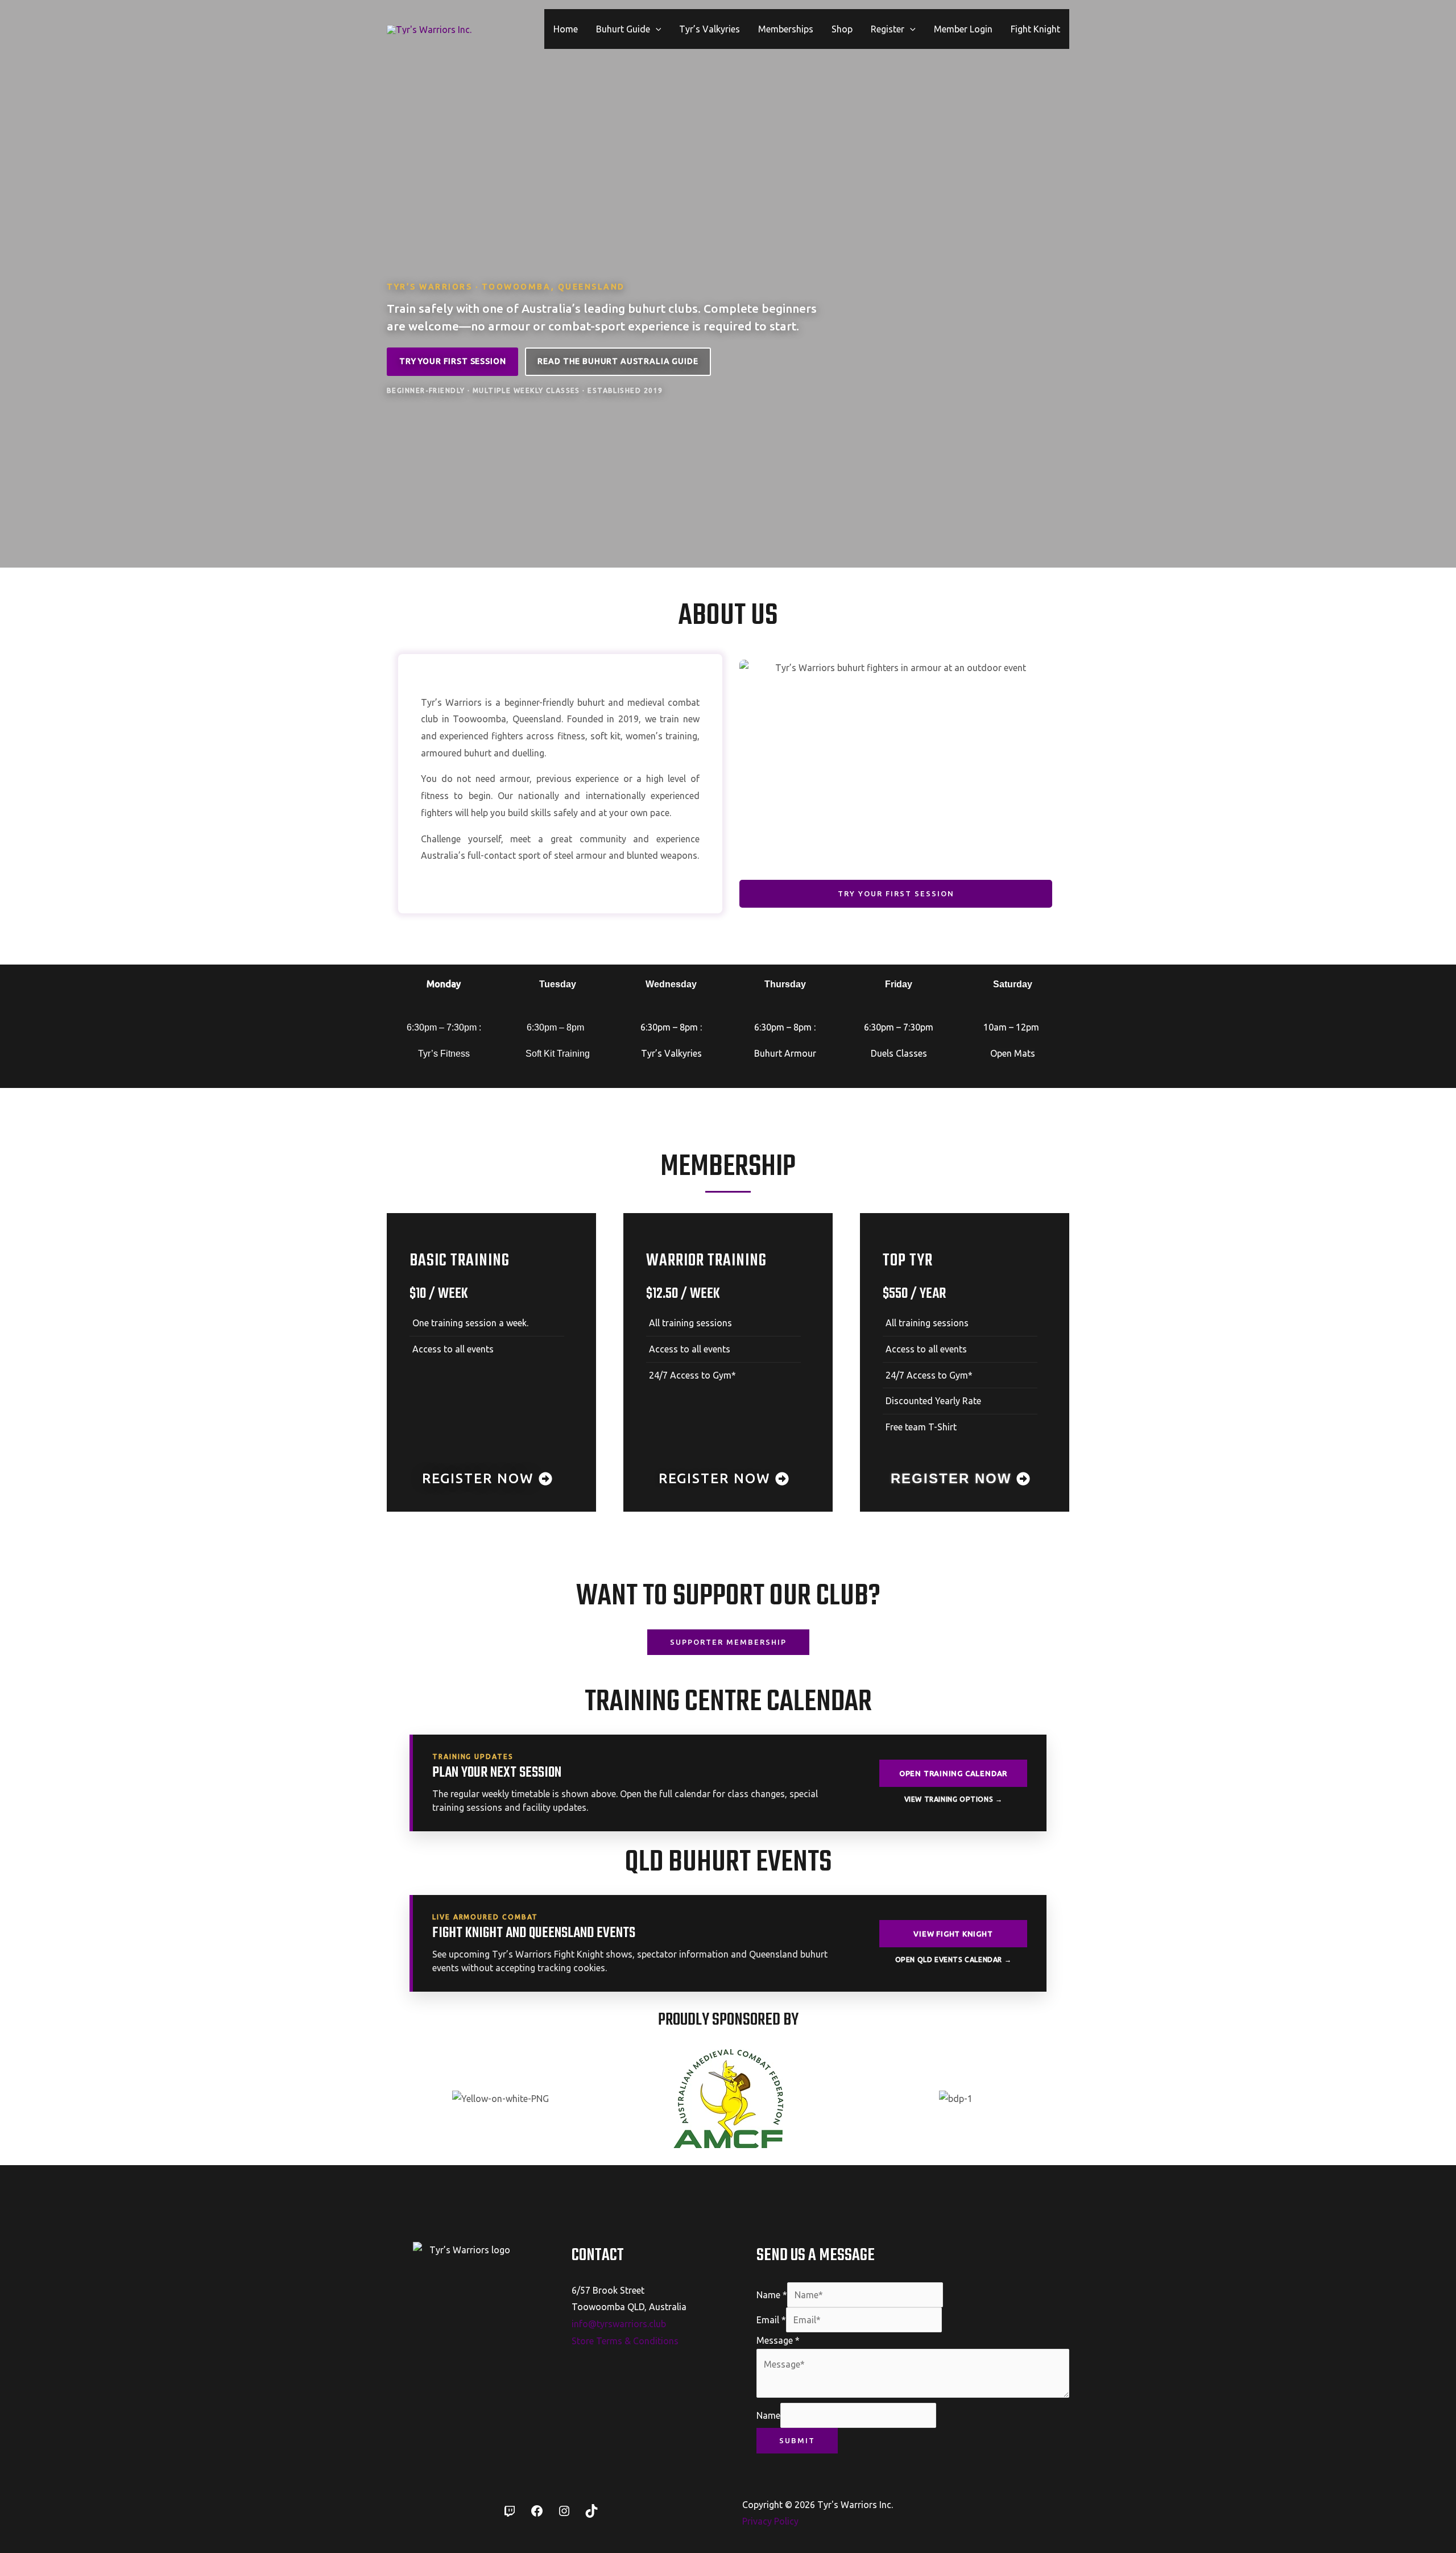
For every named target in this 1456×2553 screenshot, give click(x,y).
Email (771, 2320)
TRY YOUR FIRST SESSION (452, 361)
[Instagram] (564, 2514)
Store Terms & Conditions (625, 2341)
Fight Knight (1035, 29)
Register (888, 29)
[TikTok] (591, 2514)
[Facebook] (537, 2514)
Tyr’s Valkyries (710, 29)
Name (772, 2295)
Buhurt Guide (623, 29)
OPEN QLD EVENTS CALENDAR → (954, 1960)
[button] (656, 29)
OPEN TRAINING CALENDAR (953, 1773)
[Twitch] (510, 2514)
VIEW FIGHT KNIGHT (953, 1934)
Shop (842, 29)
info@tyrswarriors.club (619, 2324)
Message (778, 2340)
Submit (797, 2440)
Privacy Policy (770, 2521)
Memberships (786, 29)
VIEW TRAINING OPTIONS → (954, 1799)
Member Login (963, 29)
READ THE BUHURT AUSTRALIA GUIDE (618, 361)
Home (566, 29)
